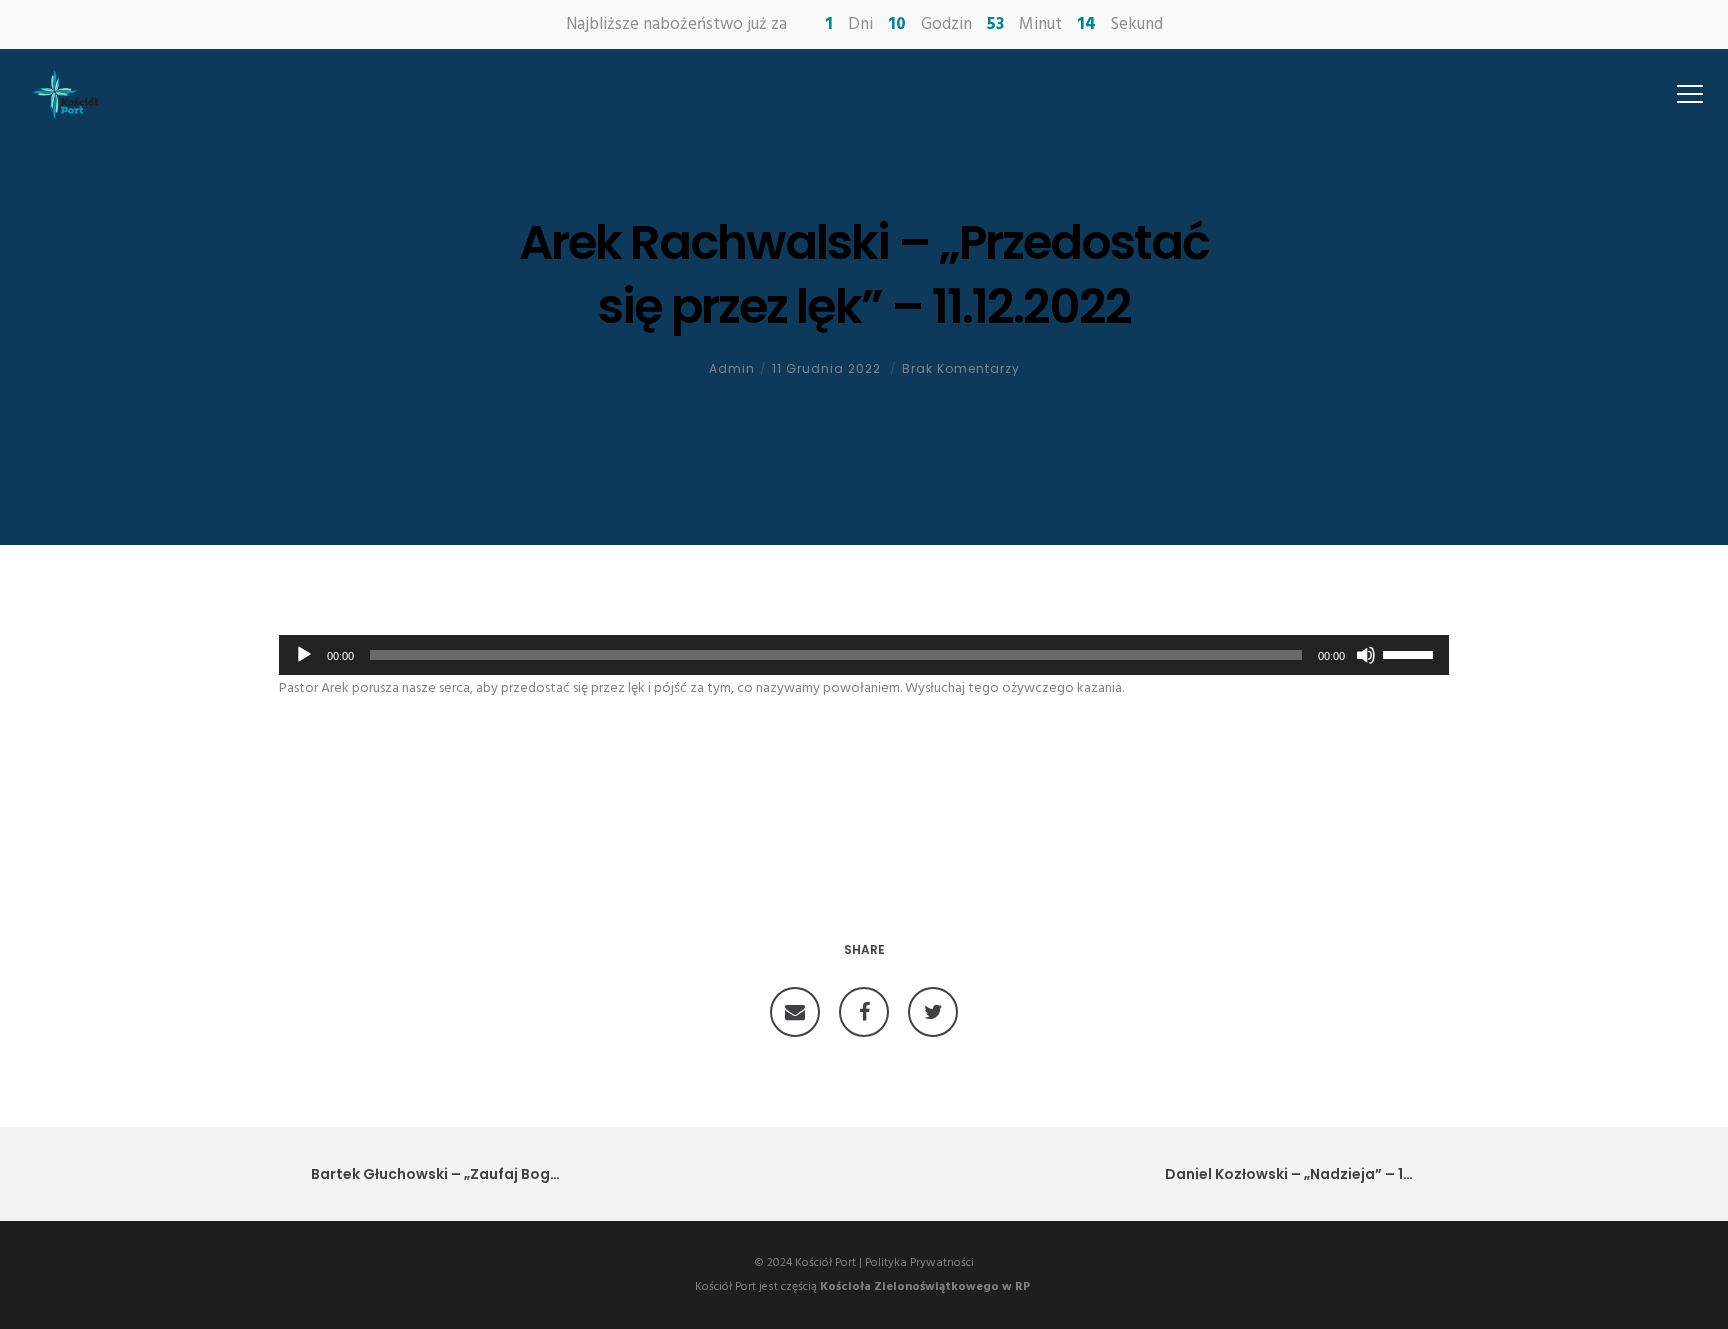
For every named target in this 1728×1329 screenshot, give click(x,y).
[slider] (1411, 653)
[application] (864, 655)
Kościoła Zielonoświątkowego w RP (925, 1287)
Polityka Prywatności (919, 1263)
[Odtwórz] (304, 655)
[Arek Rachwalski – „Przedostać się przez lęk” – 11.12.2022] (795, 1012)
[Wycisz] (1366, 655)
